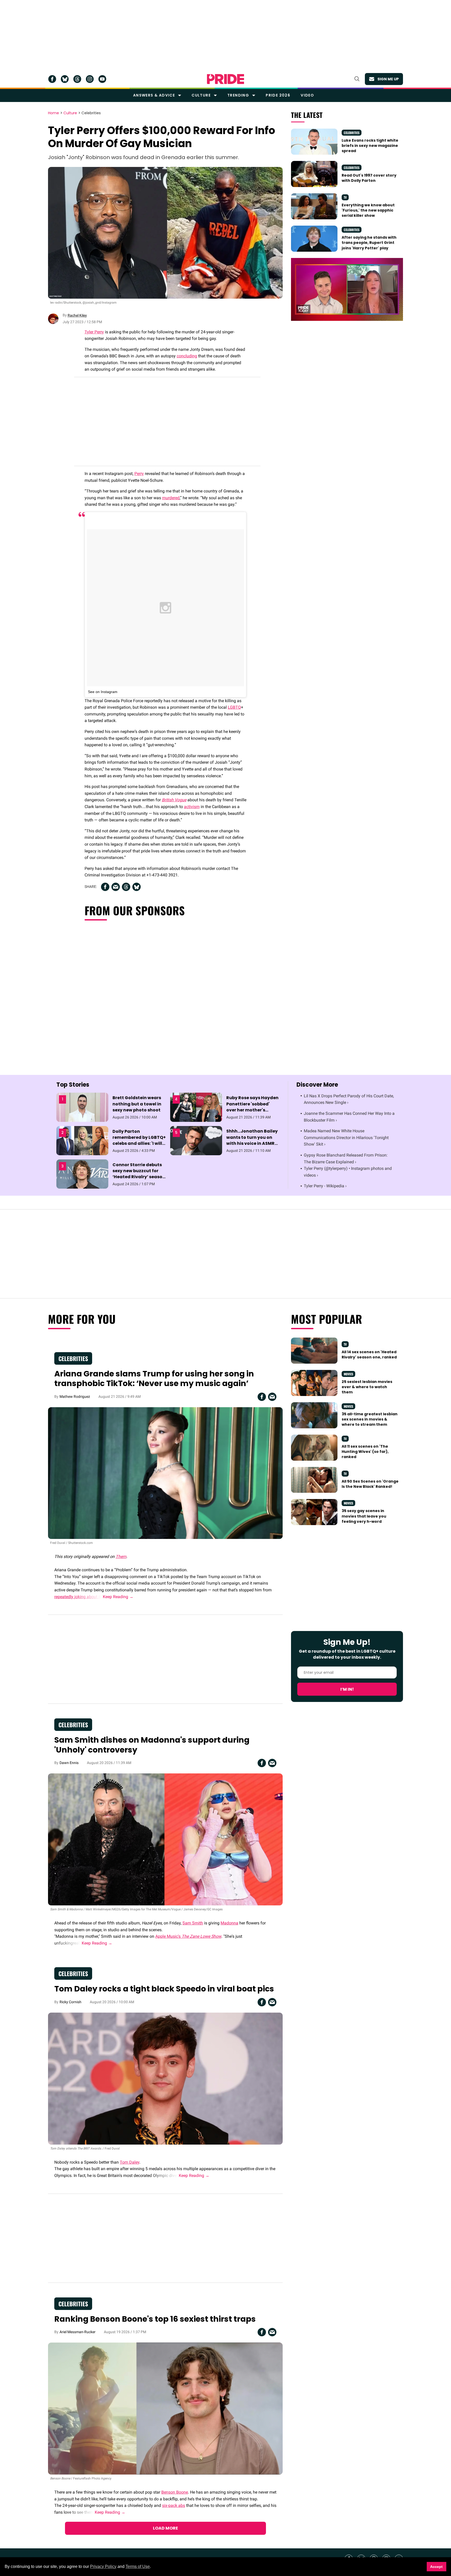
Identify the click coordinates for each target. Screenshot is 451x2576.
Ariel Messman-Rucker (78, 2332)
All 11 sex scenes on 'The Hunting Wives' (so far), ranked (365, 1452)
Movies (348, 1374)
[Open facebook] (52, 79)
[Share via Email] (116, 887)
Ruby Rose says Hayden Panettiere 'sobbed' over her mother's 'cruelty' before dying (252, 1107)
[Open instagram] (90, 79)
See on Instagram (103, 692)
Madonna (229, 1923)
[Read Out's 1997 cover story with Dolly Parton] (314, 174)
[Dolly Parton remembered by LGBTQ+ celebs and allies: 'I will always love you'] (82, 1140)
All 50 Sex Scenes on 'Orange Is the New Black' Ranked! (370, 1484)
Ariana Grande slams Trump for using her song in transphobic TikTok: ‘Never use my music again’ (154, 1379)
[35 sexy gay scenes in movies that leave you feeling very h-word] (314, 1512)
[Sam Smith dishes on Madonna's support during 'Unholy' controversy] (165, 1839)
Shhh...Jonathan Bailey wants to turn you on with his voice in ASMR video (252, 1140)
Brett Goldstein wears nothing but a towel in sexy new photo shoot (137, 1104)
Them (121, 1557)
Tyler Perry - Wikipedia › (325, 1186)
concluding (187, 356)
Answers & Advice (154, 95)
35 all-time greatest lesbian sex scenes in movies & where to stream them (370, 1419)
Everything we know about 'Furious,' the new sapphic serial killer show (368, 210)
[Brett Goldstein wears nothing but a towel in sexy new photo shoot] (82, 1107)
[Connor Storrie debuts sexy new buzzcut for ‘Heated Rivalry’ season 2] (82, 1174)
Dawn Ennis (69, 1763)
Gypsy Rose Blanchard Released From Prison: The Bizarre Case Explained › (346, 1158)
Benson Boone (175, 2492)
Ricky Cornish (70, 2002)
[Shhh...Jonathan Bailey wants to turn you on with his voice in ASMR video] (196, 1140)
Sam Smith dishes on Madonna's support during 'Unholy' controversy (152, 1745)
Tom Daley (130, 2162)
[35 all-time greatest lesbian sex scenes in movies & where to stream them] (314, 1415)
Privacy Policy (103, 2566)
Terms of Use (138, 2566)
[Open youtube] (102, 79)
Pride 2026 (278, 95)
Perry (139, 474)
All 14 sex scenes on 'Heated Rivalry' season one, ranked (369, 1355)
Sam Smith (193, 1923)
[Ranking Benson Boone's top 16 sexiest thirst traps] (165, 2408)
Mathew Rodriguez (75, 1397)
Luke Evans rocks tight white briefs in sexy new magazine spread (370, 146)
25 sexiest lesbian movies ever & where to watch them (367, 1387)
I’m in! (347, 1689)
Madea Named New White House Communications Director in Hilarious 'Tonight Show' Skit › (346, 1137)
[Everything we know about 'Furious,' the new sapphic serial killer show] (314, 206)
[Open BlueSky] (65, 79)
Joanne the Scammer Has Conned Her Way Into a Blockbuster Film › (349, 1117)
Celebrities (91, 113)
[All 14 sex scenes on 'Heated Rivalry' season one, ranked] (314, 1350)
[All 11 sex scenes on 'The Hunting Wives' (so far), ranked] (314, 1447)
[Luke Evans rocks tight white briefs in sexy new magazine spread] (314, 141)
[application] (347, 289)
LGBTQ (234, 707)
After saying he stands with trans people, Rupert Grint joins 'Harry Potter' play (369, 243)
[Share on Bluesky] (137, 887)
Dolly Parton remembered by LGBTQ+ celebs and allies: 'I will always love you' (139, 1140)
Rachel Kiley (77, 315)
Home (54, 113)
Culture (201, 95)
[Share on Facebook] (105, 887)
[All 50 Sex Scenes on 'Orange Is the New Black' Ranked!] (314, 1479)
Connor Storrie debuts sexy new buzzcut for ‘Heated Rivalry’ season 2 (139, 1174)
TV (345, 197)
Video (307, 95)
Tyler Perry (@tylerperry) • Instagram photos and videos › (348, 1172)
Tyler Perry (94, 332)
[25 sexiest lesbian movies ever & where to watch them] (314, 1382)
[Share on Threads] (126, 887)
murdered (171, 498)
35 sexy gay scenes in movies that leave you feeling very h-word (364, 1516)
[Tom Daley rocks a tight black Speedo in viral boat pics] (165, 2078)
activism (192, 807)
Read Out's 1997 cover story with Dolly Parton (369, 178)
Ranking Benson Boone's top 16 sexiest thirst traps (155, 2319)
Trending (238, 95)
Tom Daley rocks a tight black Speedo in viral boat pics (164, 1989)
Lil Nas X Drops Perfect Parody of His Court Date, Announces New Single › (349, 1099)
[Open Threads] (77, 79)
